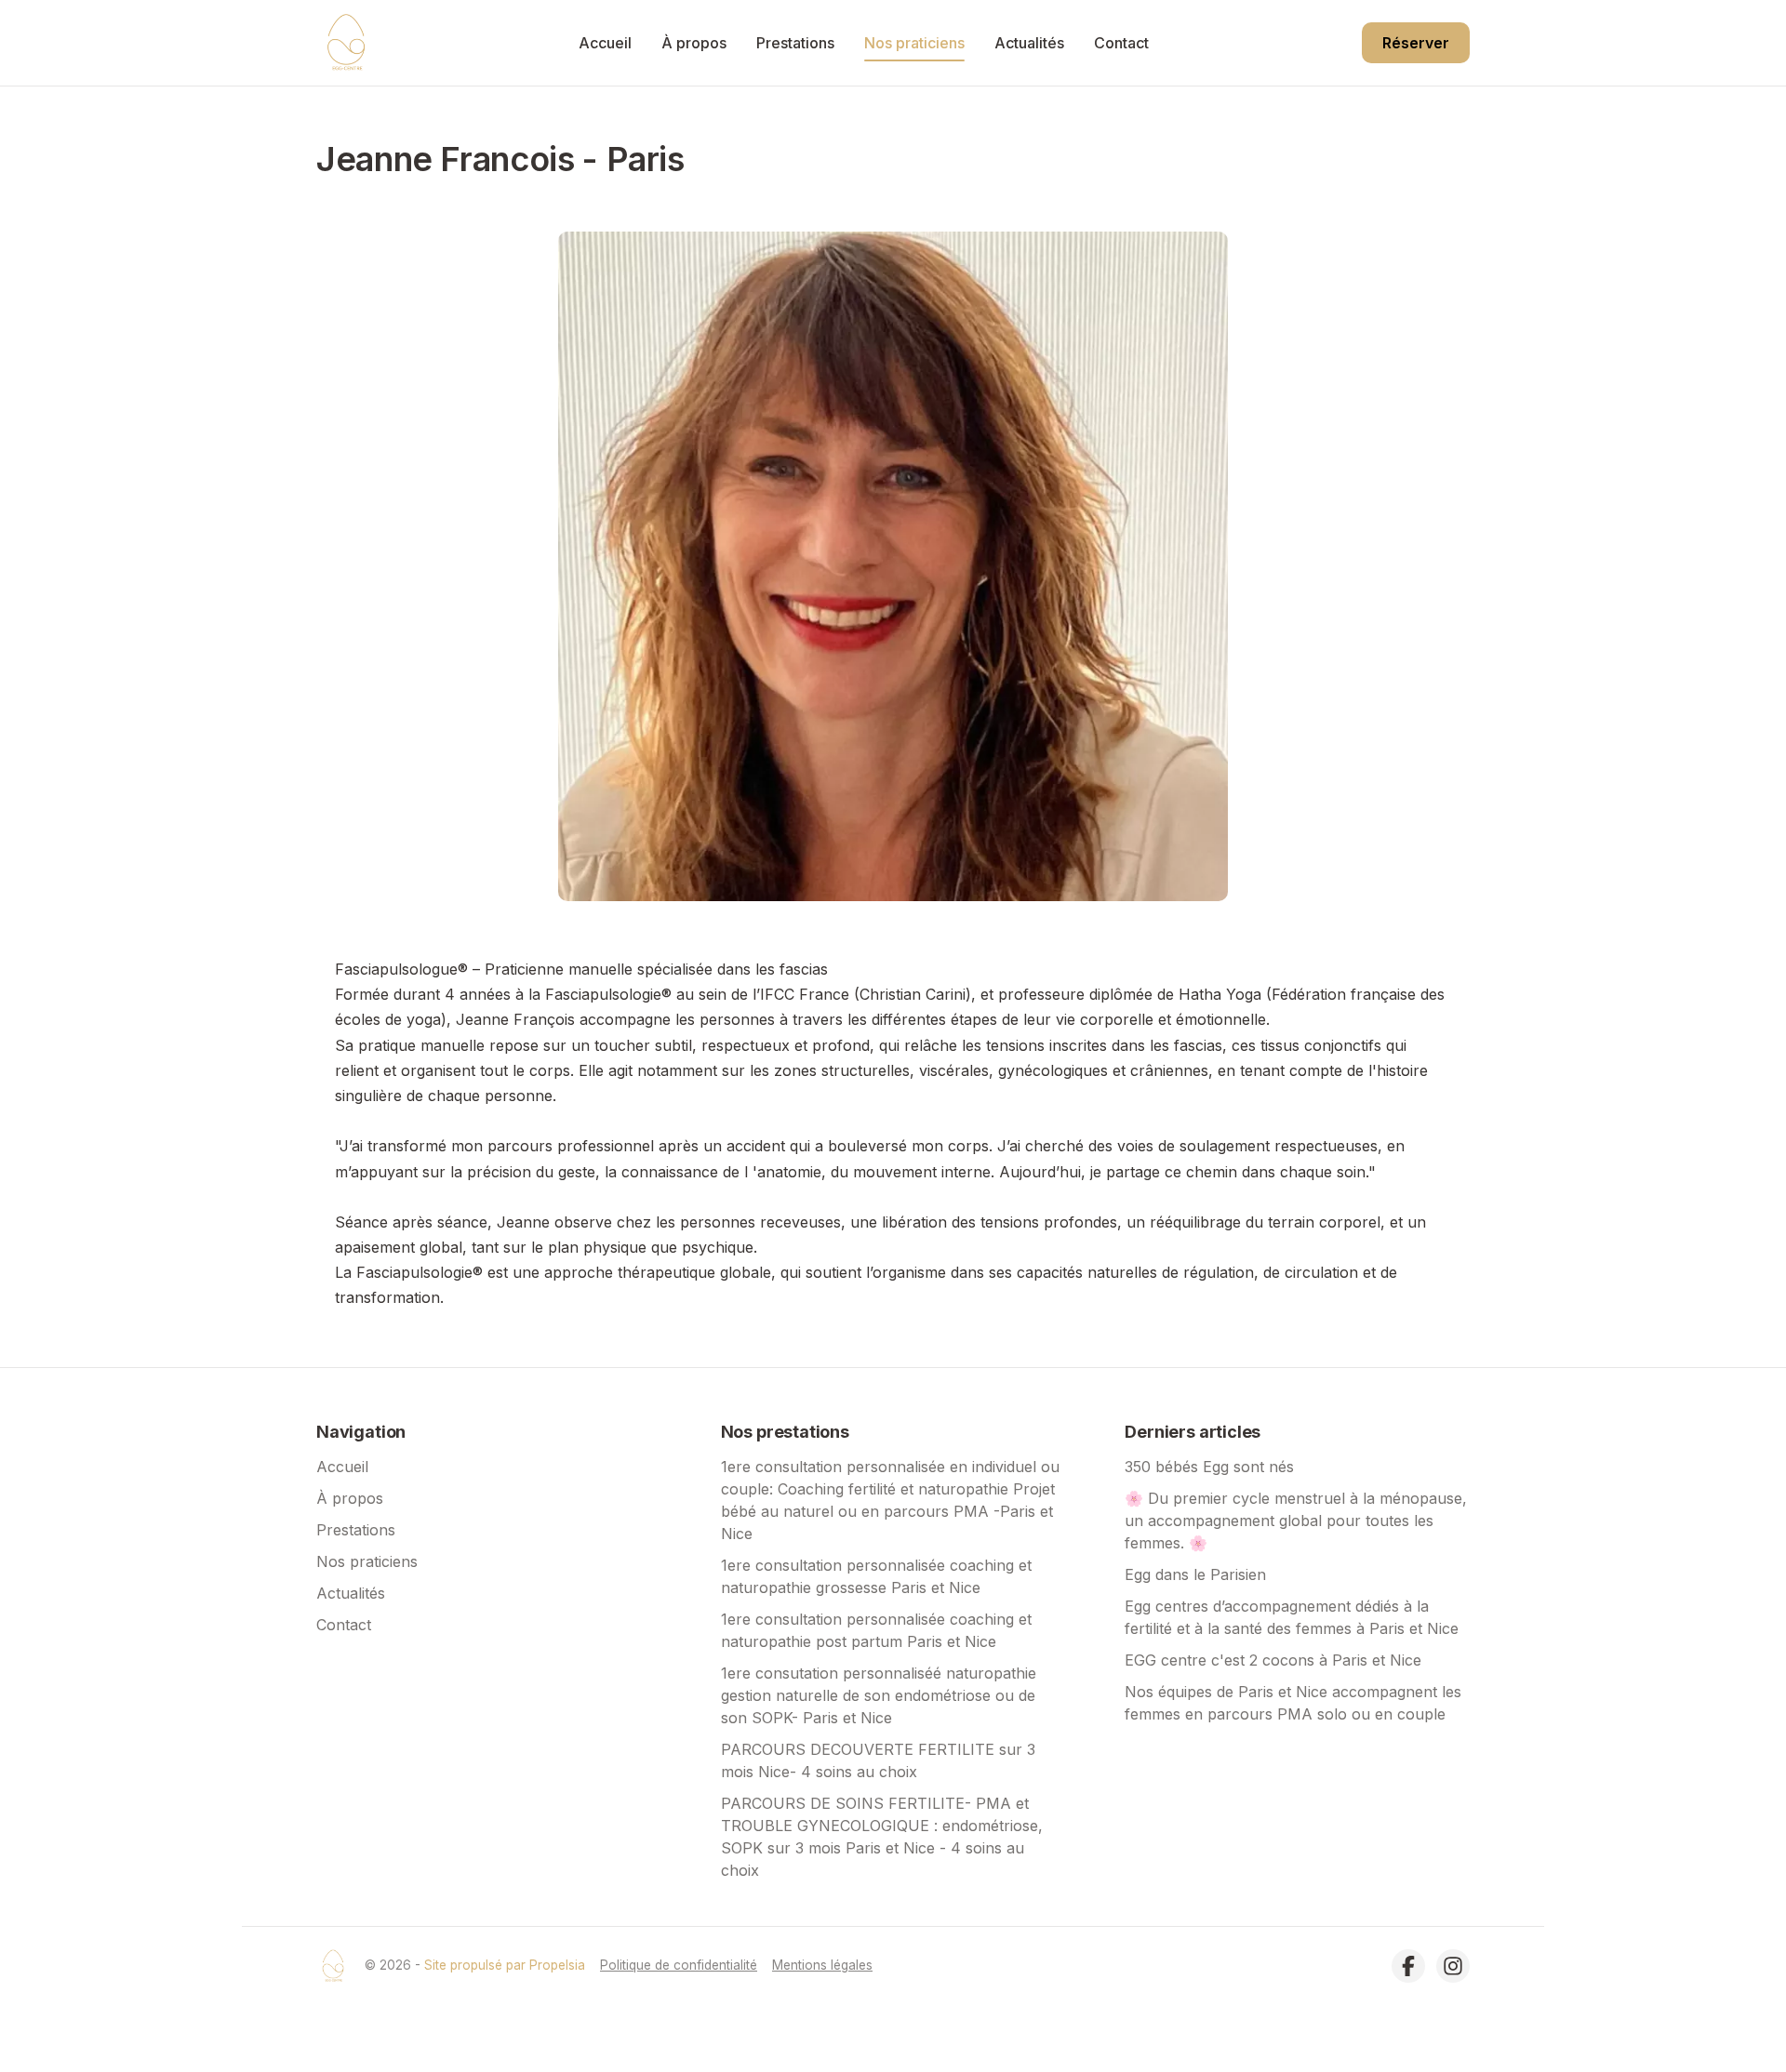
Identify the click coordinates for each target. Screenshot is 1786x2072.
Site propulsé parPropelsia (505, 1965)
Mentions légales (822, 1965)
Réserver (1416, 43)
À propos (694, 43)
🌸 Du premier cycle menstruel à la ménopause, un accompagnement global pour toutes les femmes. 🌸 (1296, 1521)
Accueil (605, 43)
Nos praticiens (914, 43)
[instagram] (1453, 1966)
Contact (1121, 43)
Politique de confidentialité (679, 1965)
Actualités (1029, 43)
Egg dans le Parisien (1195, 1574)
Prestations (795, 43)
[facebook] (1408, 1966)
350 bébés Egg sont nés (1209, 1467)
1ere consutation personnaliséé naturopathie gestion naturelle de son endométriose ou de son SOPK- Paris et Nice (879, 1695)
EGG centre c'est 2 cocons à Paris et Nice (1273, 1660)
